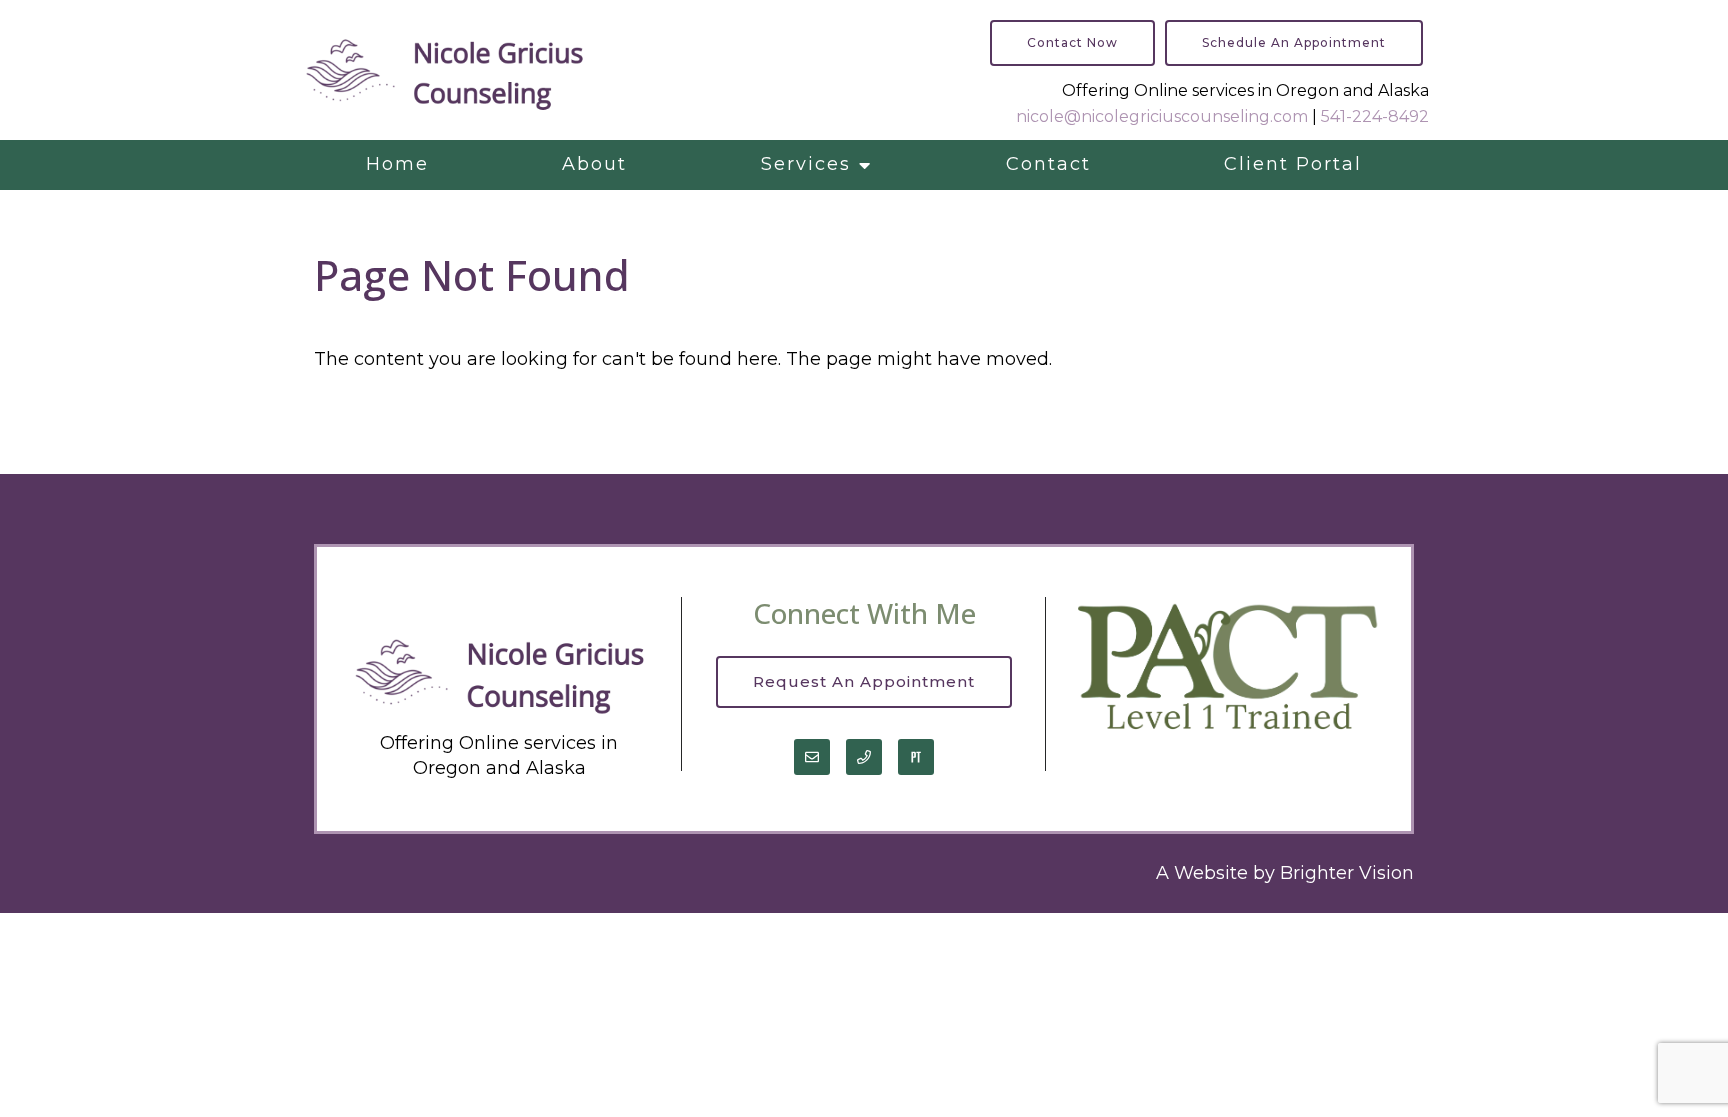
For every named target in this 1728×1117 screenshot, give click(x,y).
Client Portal (1293, 164)
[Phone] (864, 757)
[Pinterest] (916, 757)
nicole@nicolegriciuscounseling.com (1162, 116)
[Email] (812, 757)
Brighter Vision (1347, 873)
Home (397, 164)
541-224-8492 (1375, 116)
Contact (1048, 164)
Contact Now (1072, 42)
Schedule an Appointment (1294, 42)
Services (806, 164)
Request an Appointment (864, 681)
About (594, 164)
